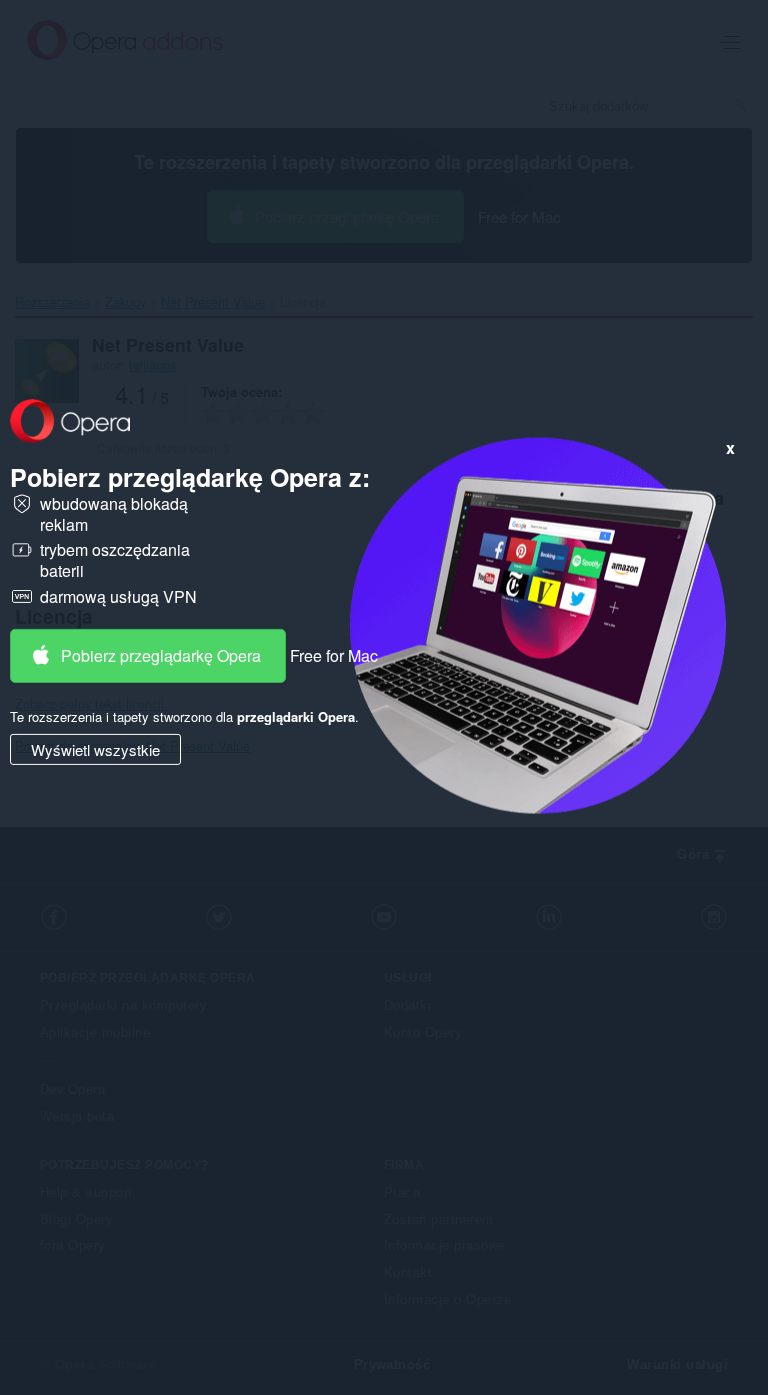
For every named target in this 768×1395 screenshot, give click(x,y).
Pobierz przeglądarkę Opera (161, 654)
